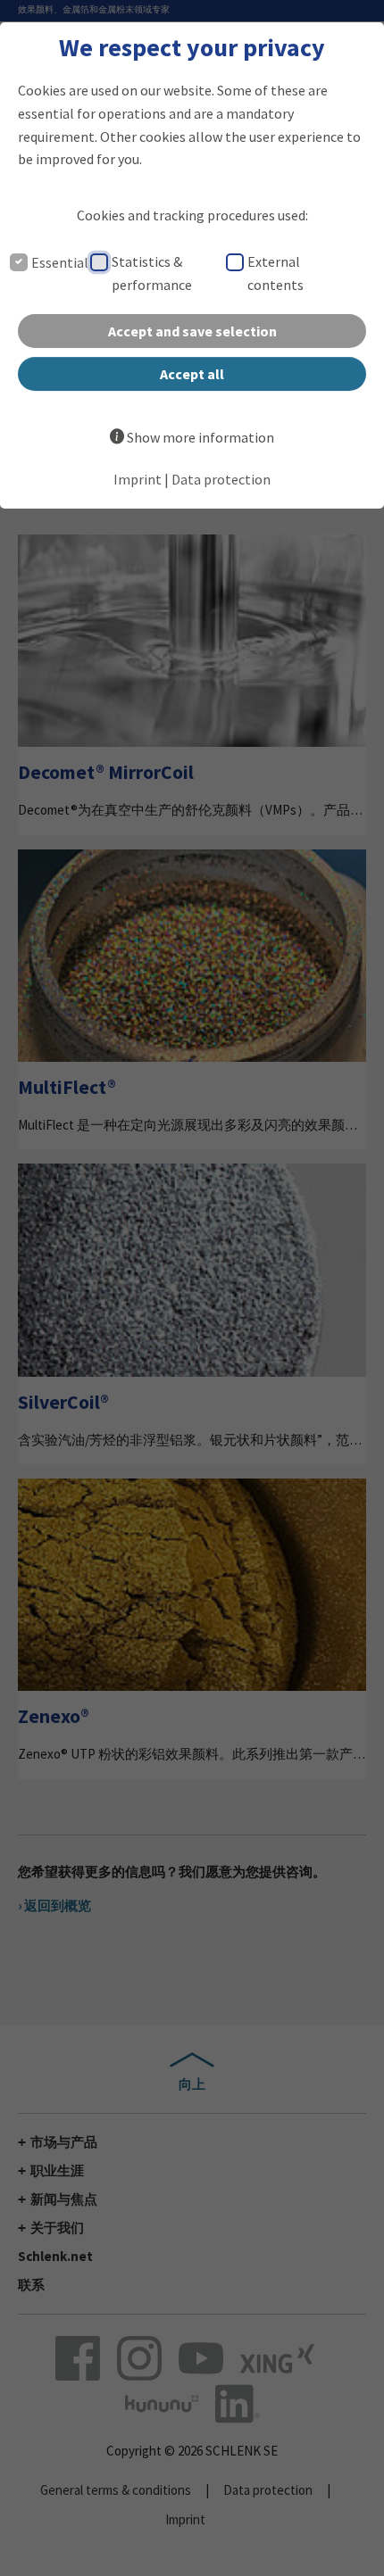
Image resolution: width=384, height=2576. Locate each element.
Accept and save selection (192, 331)
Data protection (221, 479)
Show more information (200, 437)
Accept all (192, 374)
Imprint (138, 479)
